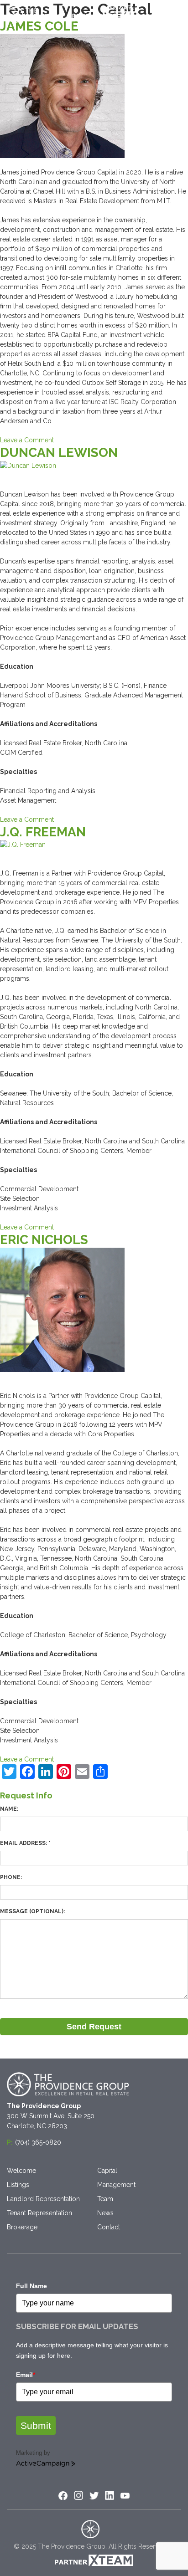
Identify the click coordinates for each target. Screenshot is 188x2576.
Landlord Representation (43, 2199)
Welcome (21, 2171)
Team (105, 2199)
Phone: (11, 1877)
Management (116, 2185)
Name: (9, 1809)
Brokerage (22, 2227)
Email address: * (25, 1843)
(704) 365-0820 (38, 2142)
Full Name (31, 2286)
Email (26, 2375)
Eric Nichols (44, 1240)
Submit (36, 2425)
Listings (18, 2185)
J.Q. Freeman (43, 832)
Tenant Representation (39, 2213)
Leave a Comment (27, 440)
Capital (107, 2171)
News (105, 2213)
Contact (109, 2227)
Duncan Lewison (59, 453)
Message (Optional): (32, 1911)
